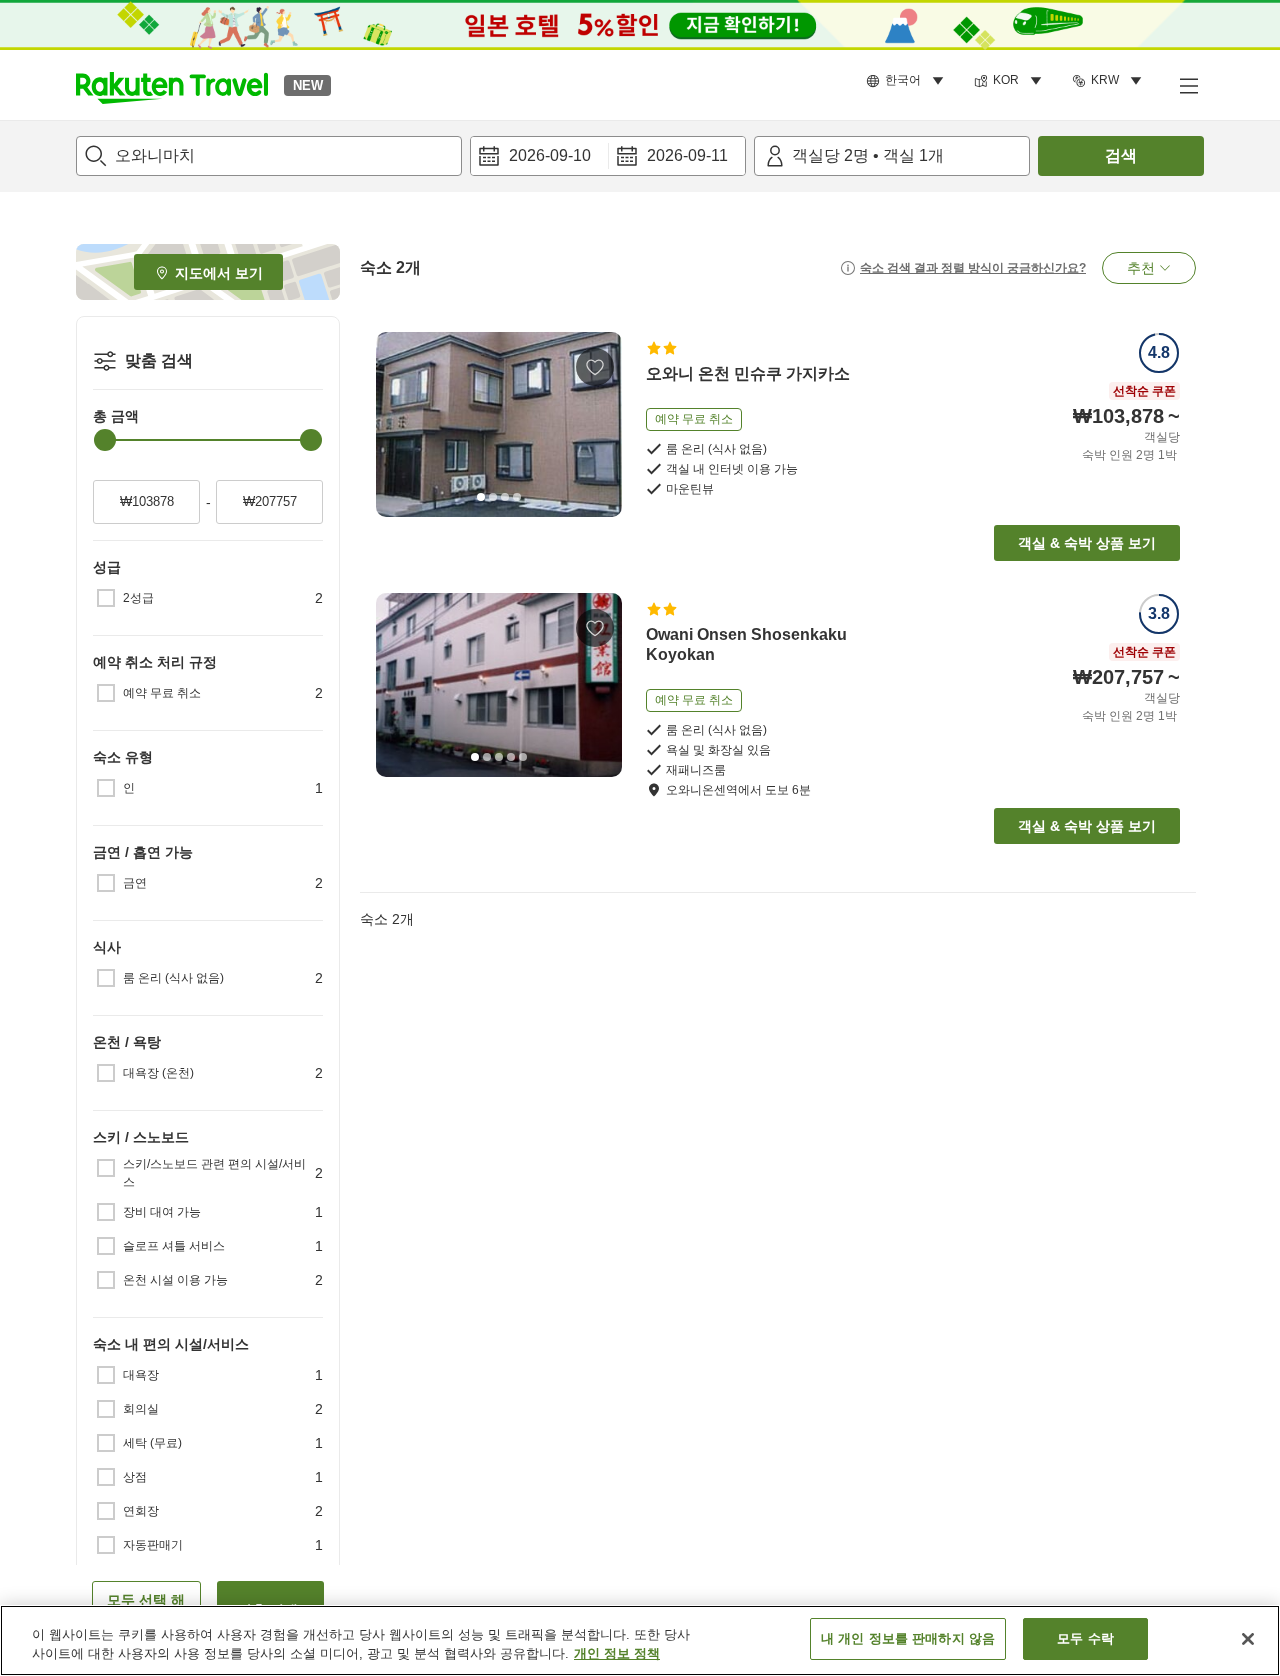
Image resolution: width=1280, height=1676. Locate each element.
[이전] (398, 424)
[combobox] (269, 156)
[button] (172, 85)
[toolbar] (608, 156)
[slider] (105, 440)
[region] (640, 1640)
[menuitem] (908, 81)
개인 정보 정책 (617, 1654)
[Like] (595, 367)
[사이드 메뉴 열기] (1188, 85)
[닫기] (1248, 1639)
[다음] (600, 424)
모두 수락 (1085, 1638)
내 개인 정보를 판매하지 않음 (908, 1638)
